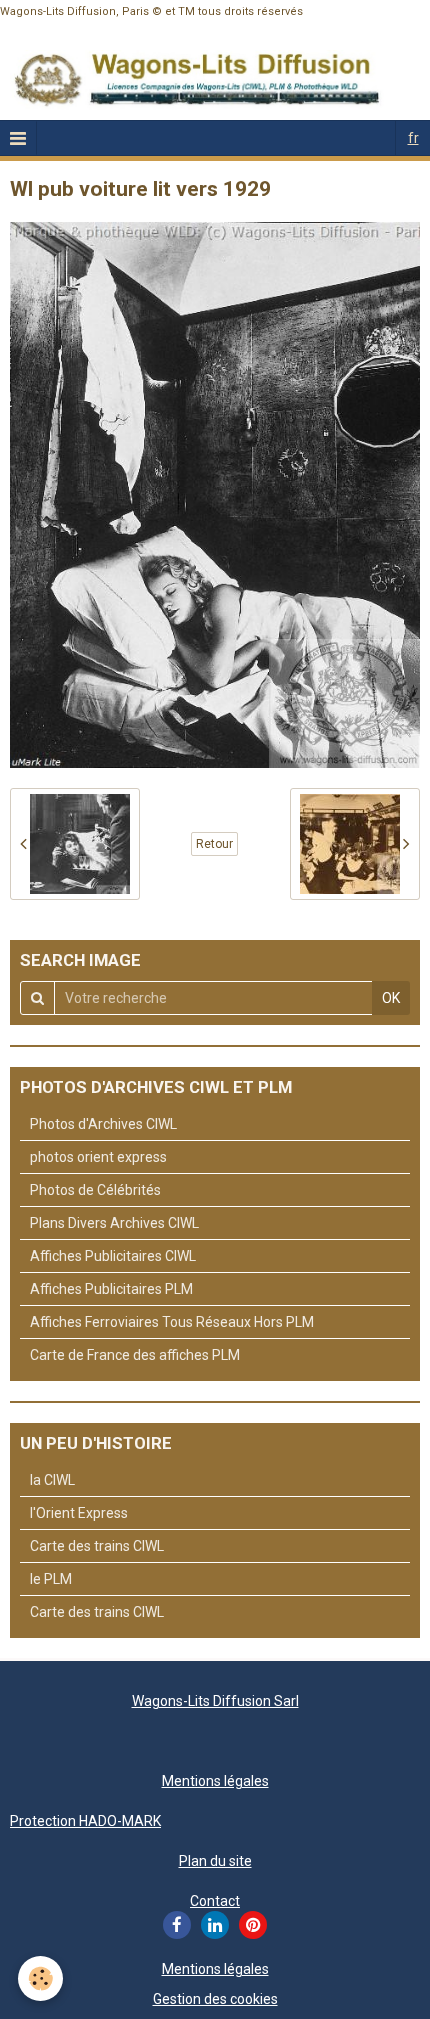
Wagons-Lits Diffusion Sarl (215, 1701)
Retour (214, 844)
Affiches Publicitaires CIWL (113, 1256)
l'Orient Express (79, 1513)
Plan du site (215, 1861)
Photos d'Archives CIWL (103, 1124)
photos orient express (98, 1157)
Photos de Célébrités (95, 1190)
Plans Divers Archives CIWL (114, 1223)
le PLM (51, 1579)
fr (413, 138)
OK (391, 998)
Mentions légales (215, 1781)
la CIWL (52, 1480)
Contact (215, 1901)
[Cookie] (40, 1978)
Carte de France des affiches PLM (135, 1355)
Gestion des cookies (215, 1999)
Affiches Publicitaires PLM (111, 1289)
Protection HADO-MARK (85, 1821)
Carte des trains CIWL (97, 1546)
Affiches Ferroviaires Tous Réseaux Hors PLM (172, 1322)
